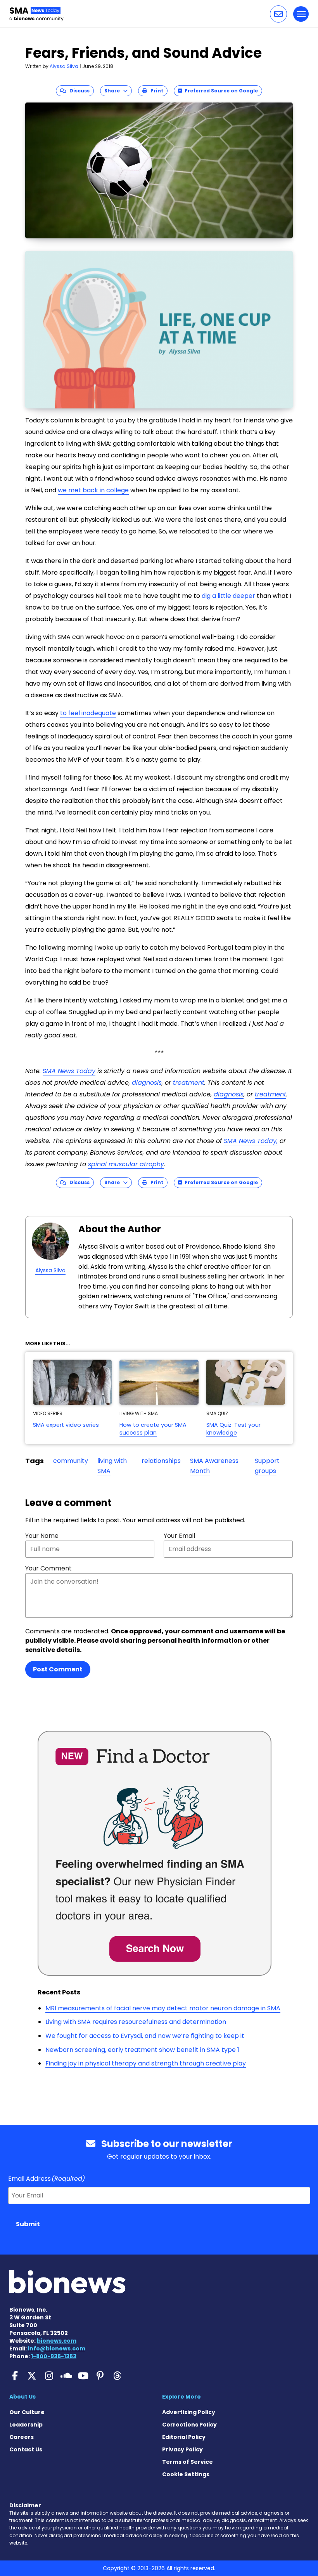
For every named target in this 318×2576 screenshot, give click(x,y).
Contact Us (26, 2449)
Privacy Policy (182, 2449)
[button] (278, 14)
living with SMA (112, 1466)
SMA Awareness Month (214, 1466)
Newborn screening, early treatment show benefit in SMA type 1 (142, 2050)
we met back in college (93, 490)
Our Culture (27, 2412)
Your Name (42, 1536)
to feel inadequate (88, 713)
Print (155, 91)
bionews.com (57, 2341)
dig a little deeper (228, 596)
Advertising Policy (189, 2412)
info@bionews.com (57, 2348)
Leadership (26, 2425)
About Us (22, 2397)
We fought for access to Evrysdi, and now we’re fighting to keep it (145, 2036)
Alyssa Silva (64, 66)
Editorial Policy (184, 2437)
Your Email (179, 1536)
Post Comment (58, 1669)
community (71, 1461)
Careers (22, 2437)
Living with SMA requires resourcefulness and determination (136, 2022)
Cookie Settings (186, 2474)
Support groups (267, 1466)
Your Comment (48, 1568)
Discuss (78, 91)
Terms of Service (188, 2462)
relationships (161, 1461)
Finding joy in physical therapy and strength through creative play (146, 2063)
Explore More (181, 2397)
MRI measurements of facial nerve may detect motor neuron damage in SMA (163, 2008)
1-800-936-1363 (54, 2356)
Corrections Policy (189, 2425)
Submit (28, 2224)
